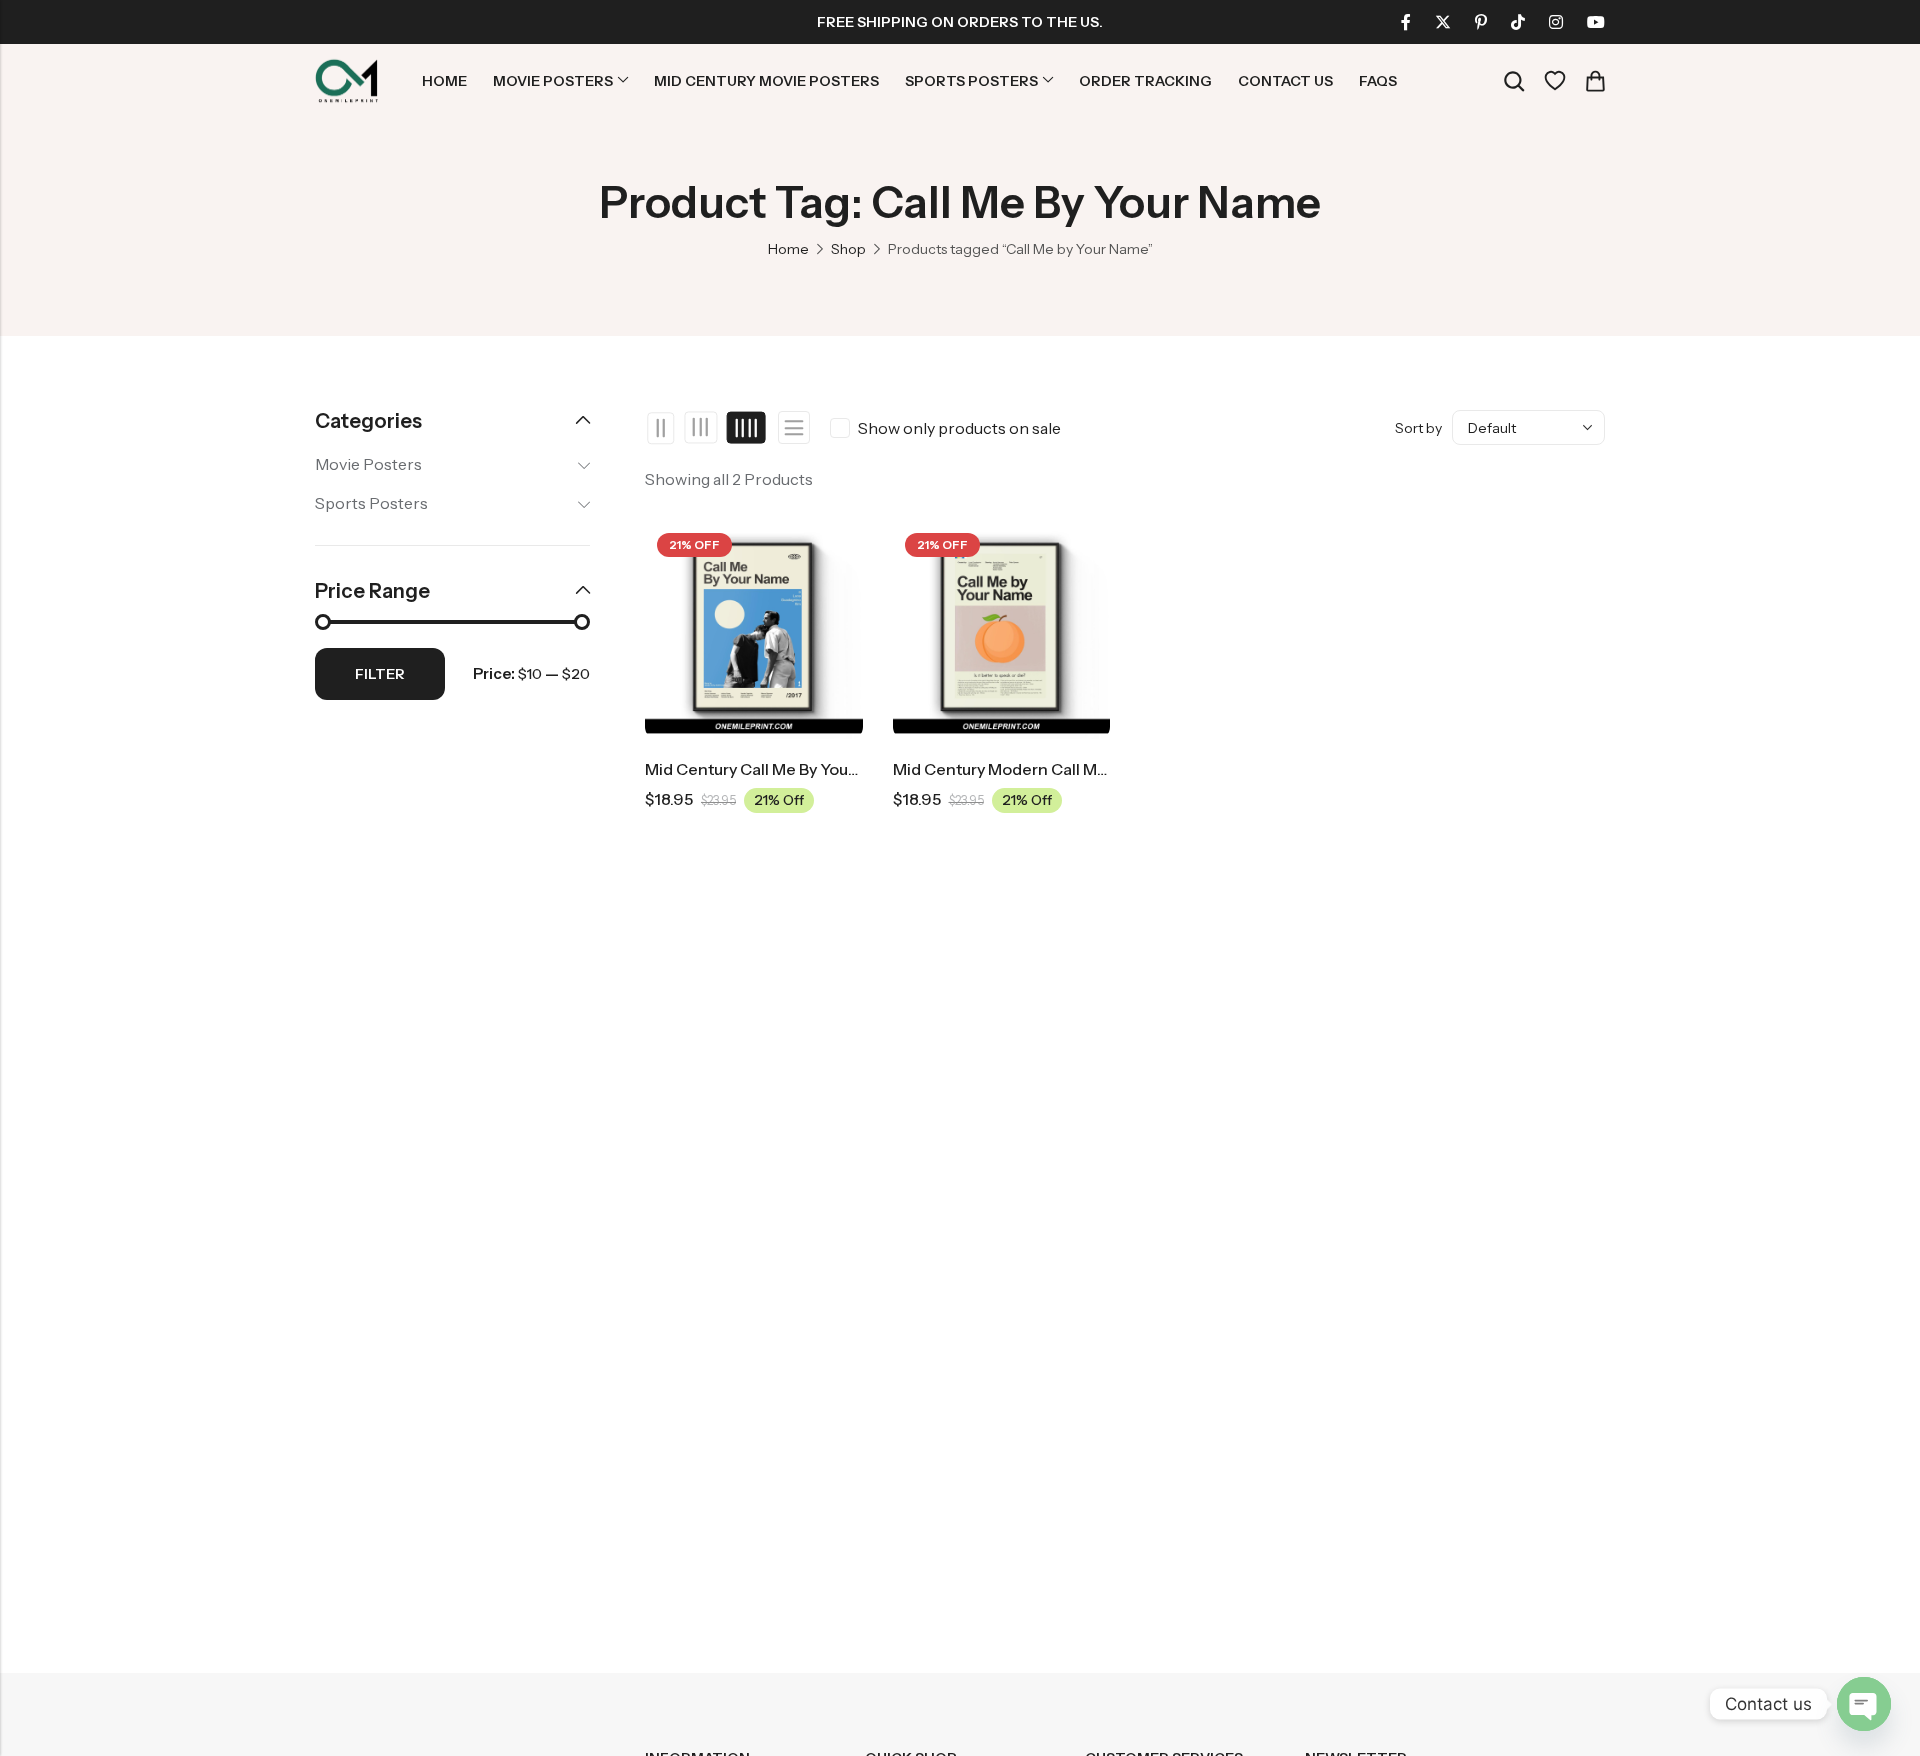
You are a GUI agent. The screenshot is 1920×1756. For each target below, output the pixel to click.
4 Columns (745, 428)
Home (788, 249)
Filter (380, 674)
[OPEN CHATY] (1864, 1704)
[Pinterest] (1481, 22)
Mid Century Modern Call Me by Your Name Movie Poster (1104, 769)
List (794, 427)
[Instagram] (1556, 22)
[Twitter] (1443, 22)
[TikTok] (1518, 22)
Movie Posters (368, 464)
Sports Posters (371, 503)
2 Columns (661, 428)
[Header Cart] (1595, 81)
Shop (848, 249)
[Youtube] (1596, 22)
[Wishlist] (1555, 81)
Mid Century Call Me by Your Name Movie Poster (824, 769)
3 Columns (701, 428)
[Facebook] (1406, 22)
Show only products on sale (959, 428)
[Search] (1514, 81)
